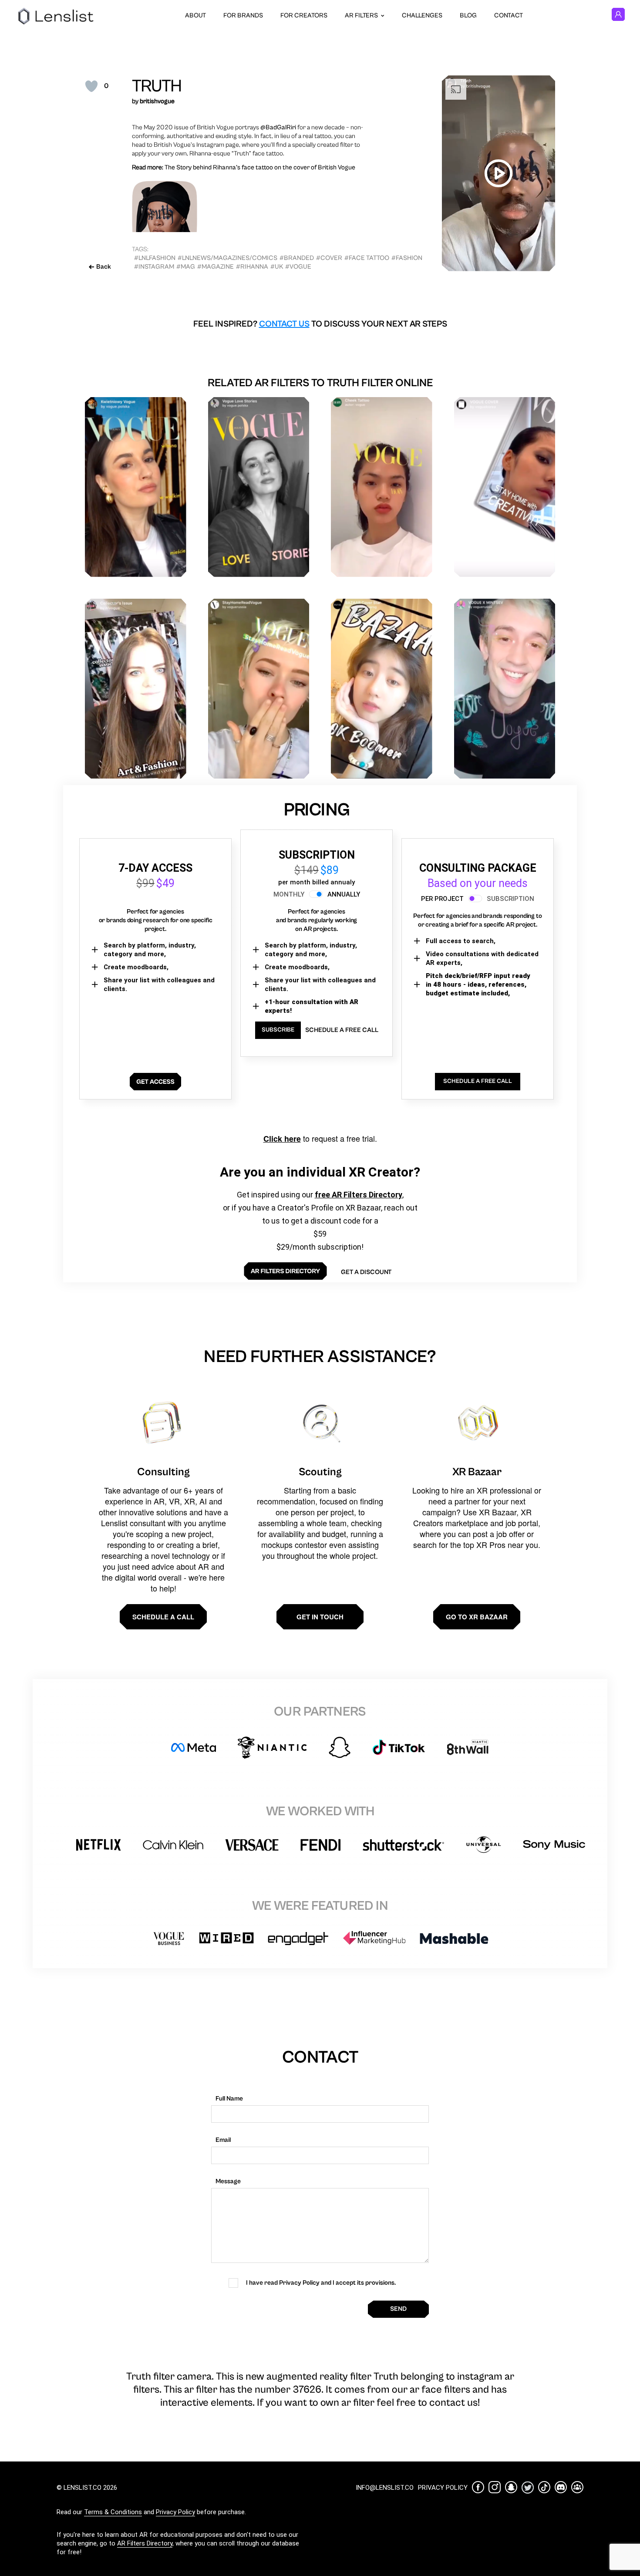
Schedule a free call (342, 1030)
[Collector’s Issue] (136, 689)
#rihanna (252, 267)
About (195, 15)
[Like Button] (91, 86)
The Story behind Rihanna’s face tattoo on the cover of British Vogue (260, 167)
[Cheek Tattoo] (382, 487)
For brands (243, 15)
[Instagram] (495, 2487)
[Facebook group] (577, 2487)
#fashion (407, 258)
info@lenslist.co (385, 2488)
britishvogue (157, 101)
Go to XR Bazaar (477, 1617)
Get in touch (320, 1617)
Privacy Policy (175, 2512)
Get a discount (366, 1272)
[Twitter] (528, 2487)
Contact (509, 15)
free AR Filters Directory (359, 1195)
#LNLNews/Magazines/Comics (227, 258)
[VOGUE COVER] (505, 487)
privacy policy (443, 2488)
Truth (157, 86)
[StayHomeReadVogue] (259, 689)
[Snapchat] (511, 2487)
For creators (304, 15)
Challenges (422, 15)
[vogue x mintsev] (505, 689)
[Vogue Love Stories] (259, 487)
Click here (282, 1139)
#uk (277, 267)
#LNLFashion (155, 258)
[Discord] (561, 2487)
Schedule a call (163, 1617)
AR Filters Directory (145, 2543)
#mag (186, 267)
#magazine (216, 267)
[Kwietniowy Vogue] (136, 487)
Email (223, 2140)
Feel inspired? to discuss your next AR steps (320, 324)
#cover (329, 258)
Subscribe (278, 1030)
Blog (468, 15)
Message (228, 2181)
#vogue (298, 267)
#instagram (154, 267)
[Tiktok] (544, 2487)
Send (398, 2309)
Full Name (229, 2099)
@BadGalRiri (278, 127)
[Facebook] (478, 2487)
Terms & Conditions (113, 2512)
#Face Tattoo (367, 258)
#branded (297, 258)
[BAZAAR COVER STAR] (382, 689)
